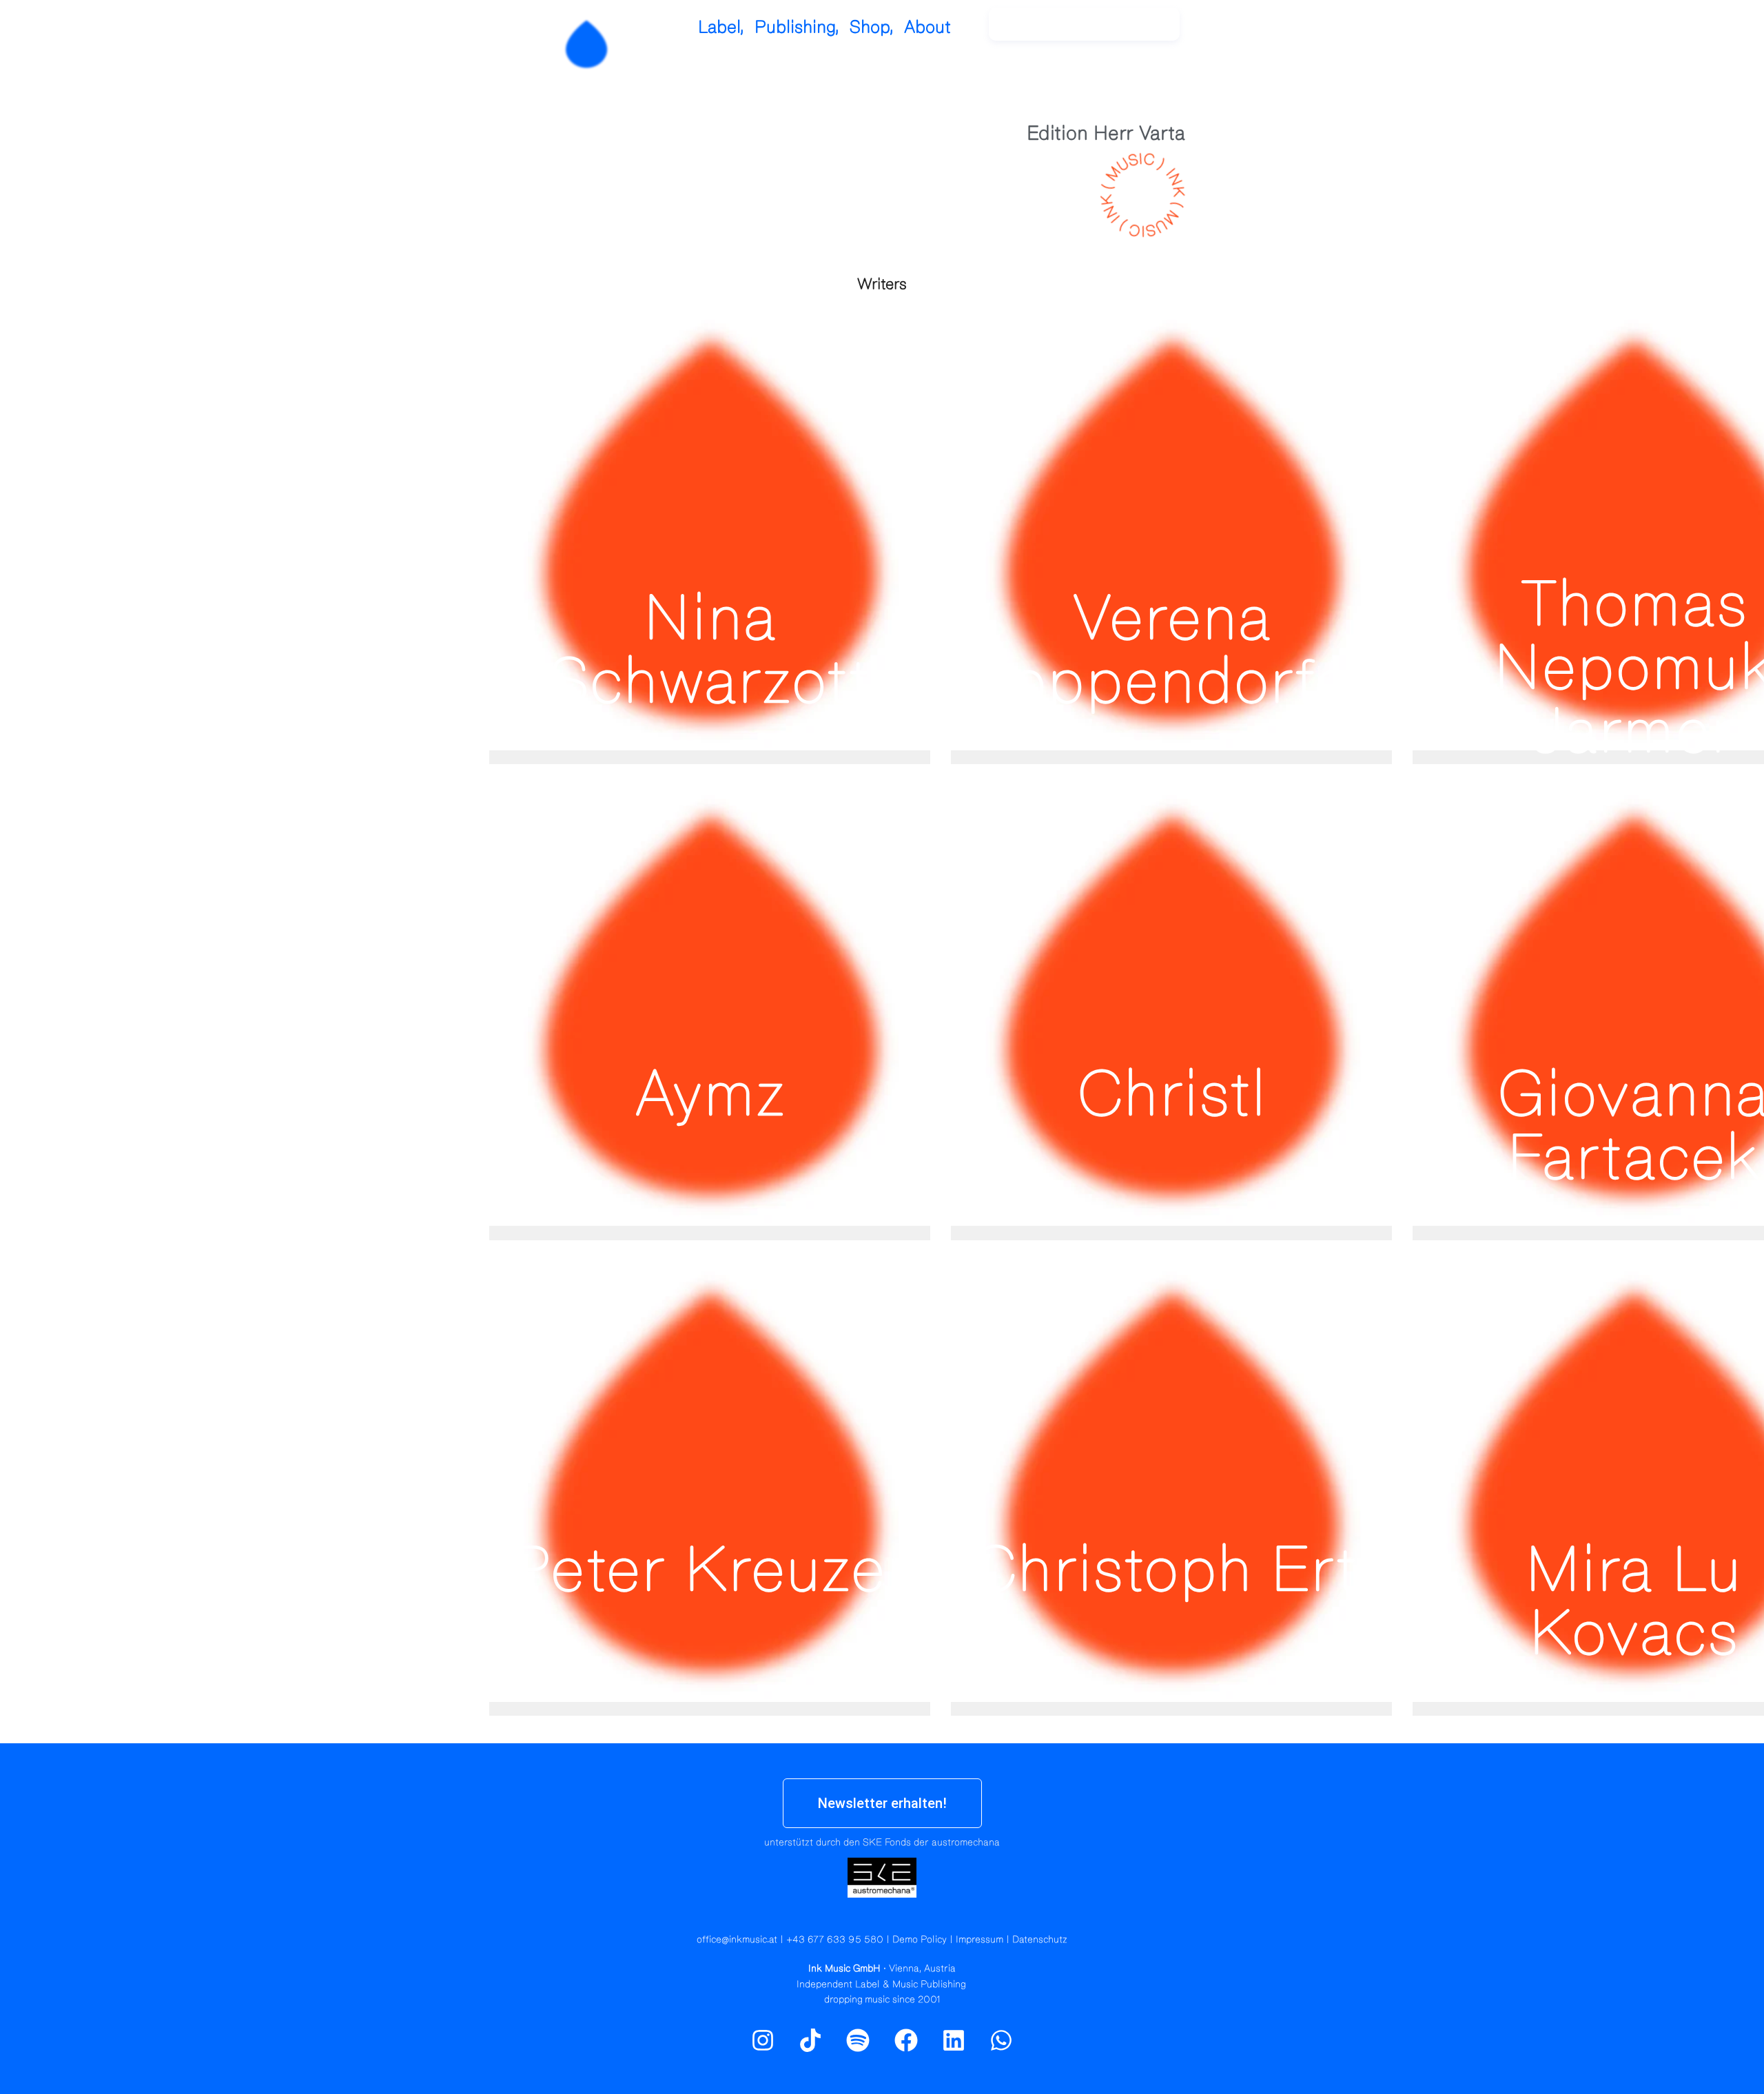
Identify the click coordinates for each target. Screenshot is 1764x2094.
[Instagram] (1227, 31)
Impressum (980, 1940)
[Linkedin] (954, 2040)
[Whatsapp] (1001, 2040)
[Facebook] (906, 2040)
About (927, 27)
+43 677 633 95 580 (835, 1940)
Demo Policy (920, 1940)
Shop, (872, 27)
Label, (721, 27)
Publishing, (797, 27)
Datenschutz (1040, 1940)
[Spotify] (1256, 31)
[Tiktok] (810, 2040)
